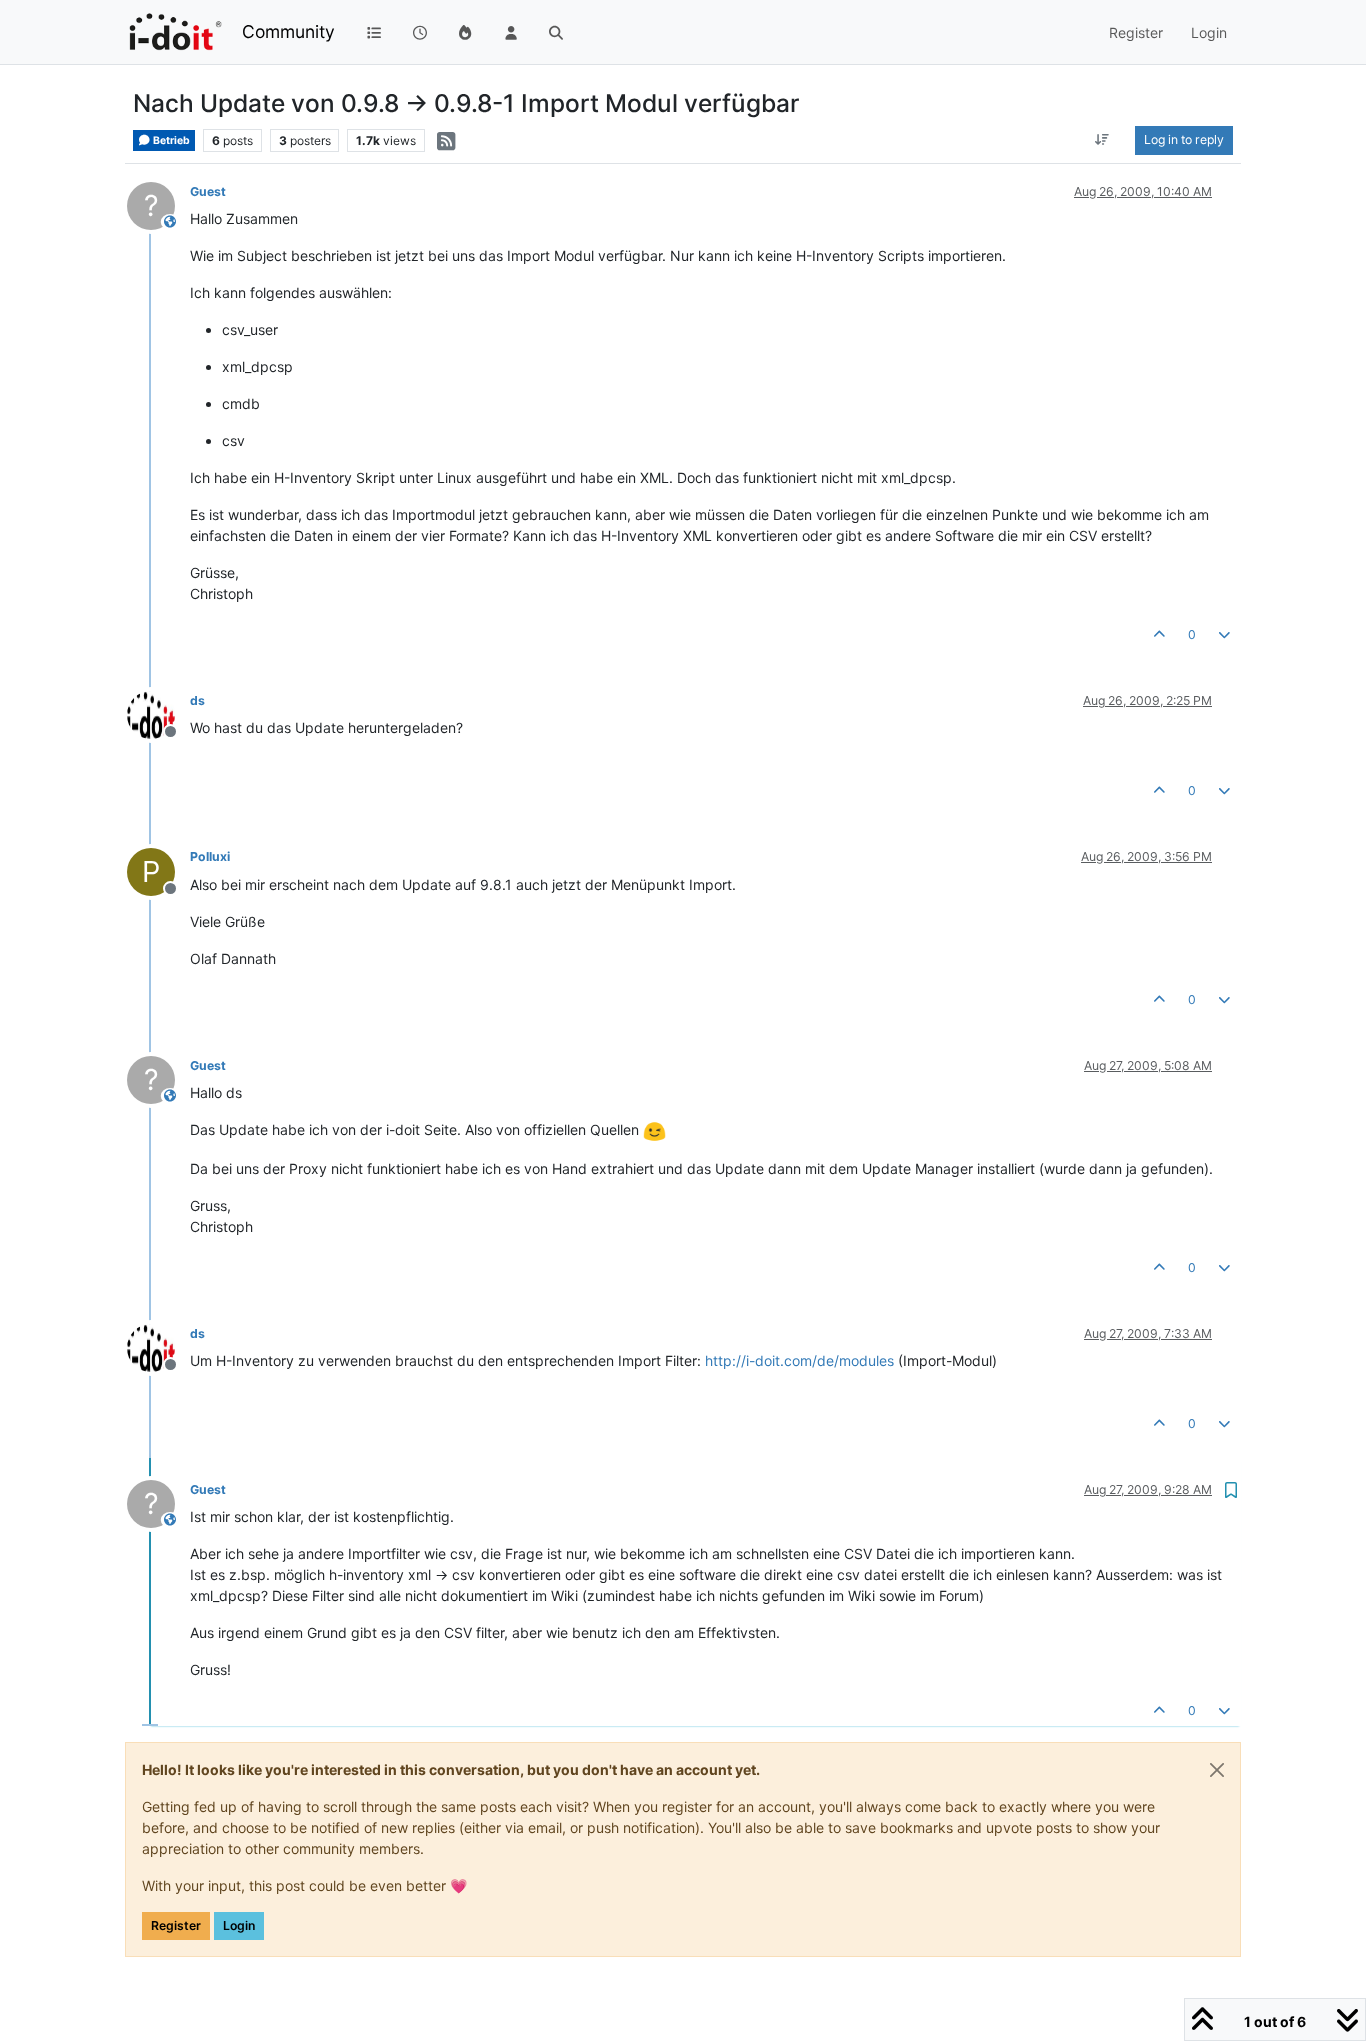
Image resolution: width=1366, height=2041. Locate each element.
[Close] (1217, 1770)
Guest (208, 191)
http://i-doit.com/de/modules (799, 1360)
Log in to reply (1184, 139)
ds (197, 700)
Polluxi (210, 856)
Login (239, 1925)
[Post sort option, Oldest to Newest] (1102, 140)
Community (288, 31)
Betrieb (170, 140)
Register (176, 1925)
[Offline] (158, 713)
